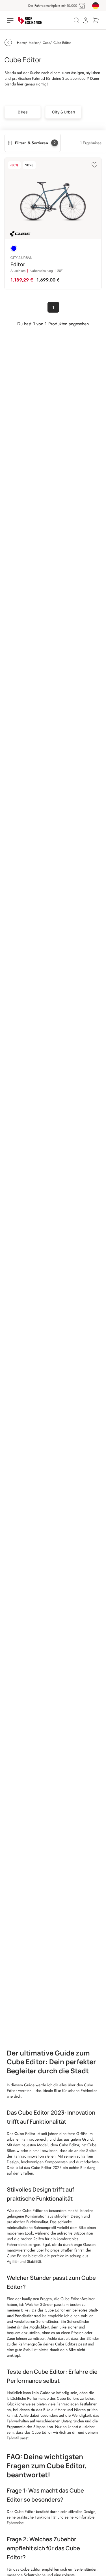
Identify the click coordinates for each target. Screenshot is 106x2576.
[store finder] (82, 6)
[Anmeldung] (86, 20)
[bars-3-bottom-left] (11, 20)
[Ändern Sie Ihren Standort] (96, 6)
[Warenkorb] (96, 20)
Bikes (23, 112)
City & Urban (63, 112)
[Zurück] (8, 42)
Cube (20, 2134)
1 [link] (53, 307)
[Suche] (77, 20)
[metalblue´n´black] (14, 248)
